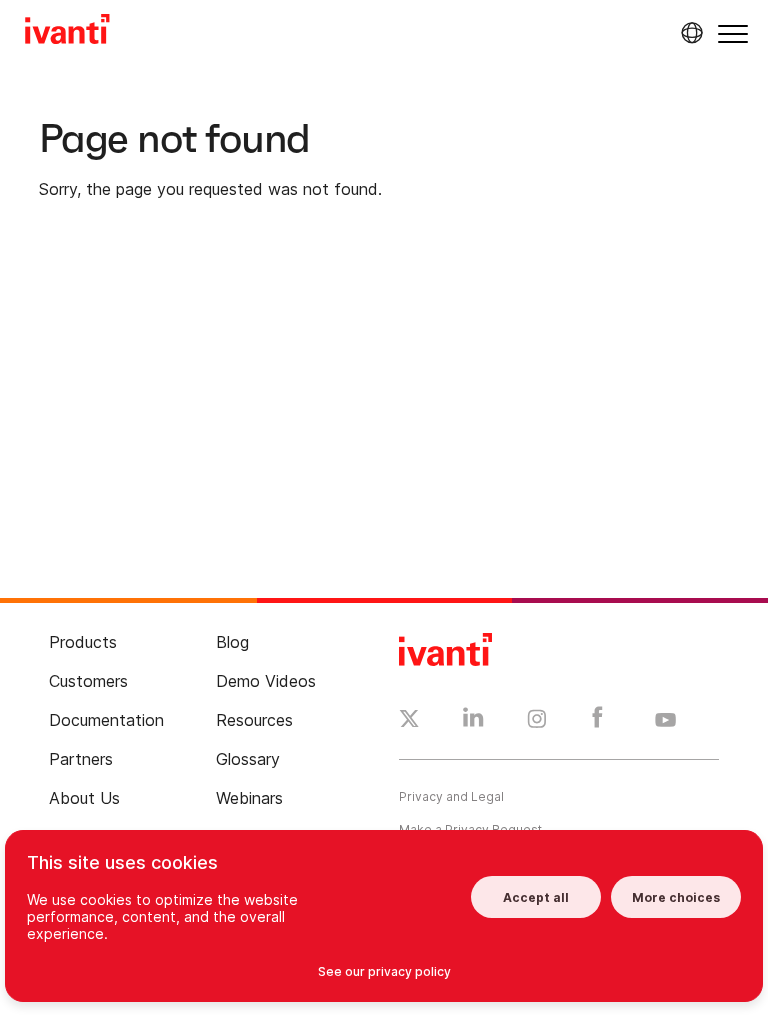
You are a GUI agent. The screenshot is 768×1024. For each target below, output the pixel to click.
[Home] (67, 32)
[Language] (689, 33)
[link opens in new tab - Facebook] (597, 722)
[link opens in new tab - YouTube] (665, 721)
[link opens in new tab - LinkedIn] (473, 722)
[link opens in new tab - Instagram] (537, 722)
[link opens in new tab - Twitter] (409, 721)
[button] (733, 33)
